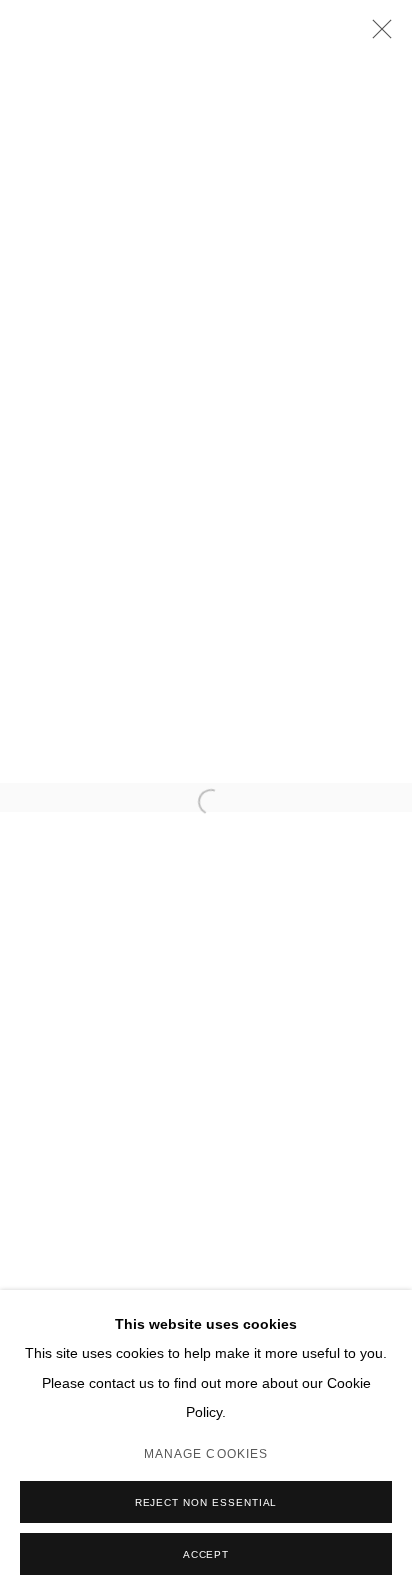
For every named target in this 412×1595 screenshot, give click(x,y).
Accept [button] (206, 1554)
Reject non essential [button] (206, 1502)
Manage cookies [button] (206, 1454)
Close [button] (377, 35)
